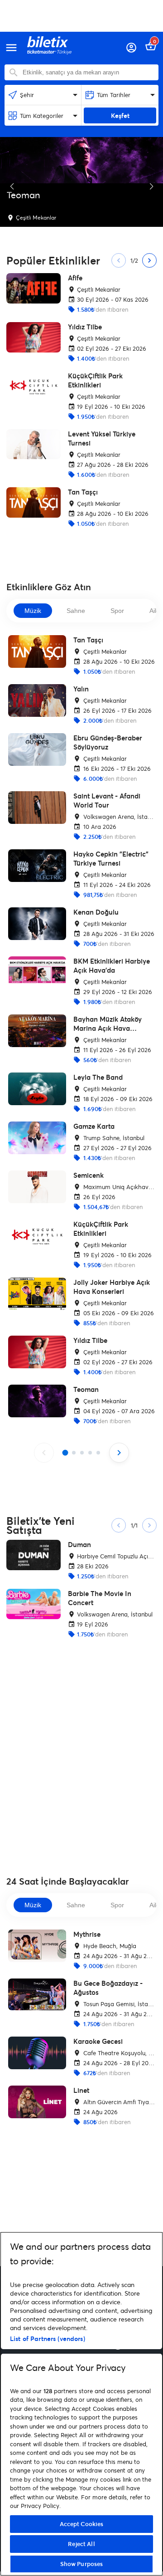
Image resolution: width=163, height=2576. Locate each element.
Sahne (76, 611)
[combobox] (88, 72)
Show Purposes (82, 2564)
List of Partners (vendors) (48, 2338)
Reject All (81, 2544)
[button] (12, 186)
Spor (117, 611)
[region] (81, 2404)
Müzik (33, 611)
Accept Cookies (82, 2524)
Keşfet (120, 115)
